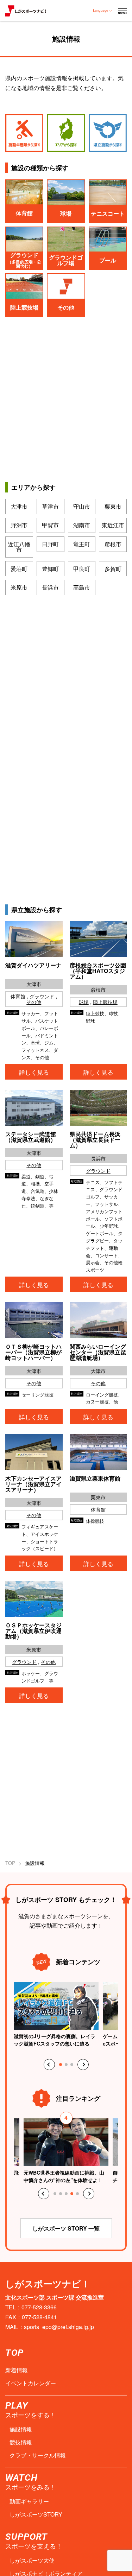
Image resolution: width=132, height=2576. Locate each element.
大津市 (34, 984)
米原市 (34, 1649)
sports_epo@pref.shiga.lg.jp (59, 2327)
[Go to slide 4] (72, 2194)
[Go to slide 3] (72, 2065)
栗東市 (98, 1497)
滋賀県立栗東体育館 (98, 1478)
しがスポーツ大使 (32, 2561)
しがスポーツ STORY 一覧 (66, 2228)
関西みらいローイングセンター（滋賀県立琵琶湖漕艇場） (98, 1352)
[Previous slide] (49, 2065)
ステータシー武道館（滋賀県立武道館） (31, 1137)
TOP (10, 1863)
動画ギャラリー (29, 2501)
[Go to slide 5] (77, 2194)
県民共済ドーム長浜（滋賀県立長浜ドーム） (95, 1140)
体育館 (18, 996)
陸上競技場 (105, 1002)
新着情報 (17, 2370)
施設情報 (21, 2429)
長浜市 (98, 1158)
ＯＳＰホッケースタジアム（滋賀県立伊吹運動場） (33, 1631)
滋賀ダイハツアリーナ (33, 965)
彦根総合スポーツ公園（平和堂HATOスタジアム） (98, 971)
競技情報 (21, 2442)
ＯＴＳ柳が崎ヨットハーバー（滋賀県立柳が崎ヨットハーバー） (33, 1352)
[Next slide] (83, 2065)
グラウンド (42, 996)
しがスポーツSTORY (36, 2514)
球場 (84, 1002)
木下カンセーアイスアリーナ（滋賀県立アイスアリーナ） (33, 1484)
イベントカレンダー (31, 2383)
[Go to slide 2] (66, 2065)
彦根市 (98, 990)
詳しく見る (34, 1072)
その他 (34, 1002)
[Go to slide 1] (61, 2065)
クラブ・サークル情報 (38, 2455)
